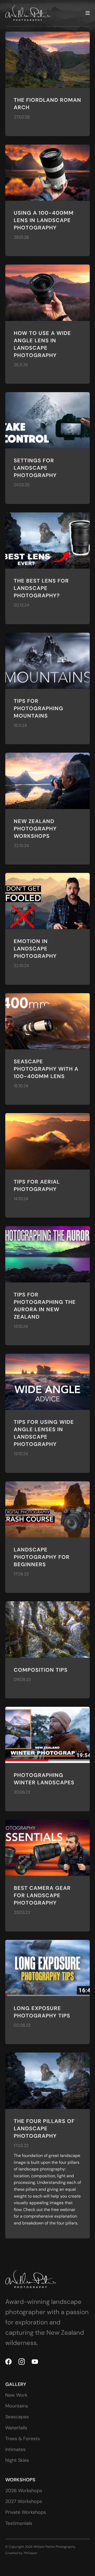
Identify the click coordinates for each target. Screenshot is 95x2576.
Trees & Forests (23, 2439)
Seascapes (17, 2417)
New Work (16, 2395)
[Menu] (88, 13)
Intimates (15, 2449)
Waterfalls (16, 2428)
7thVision (30, 2553)
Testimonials (19, 2523)
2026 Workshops (24, 2491)
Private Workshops (26, 2512)
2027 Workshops (24, 2501)
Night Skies (17, 2460)
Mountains (17, 2406)
